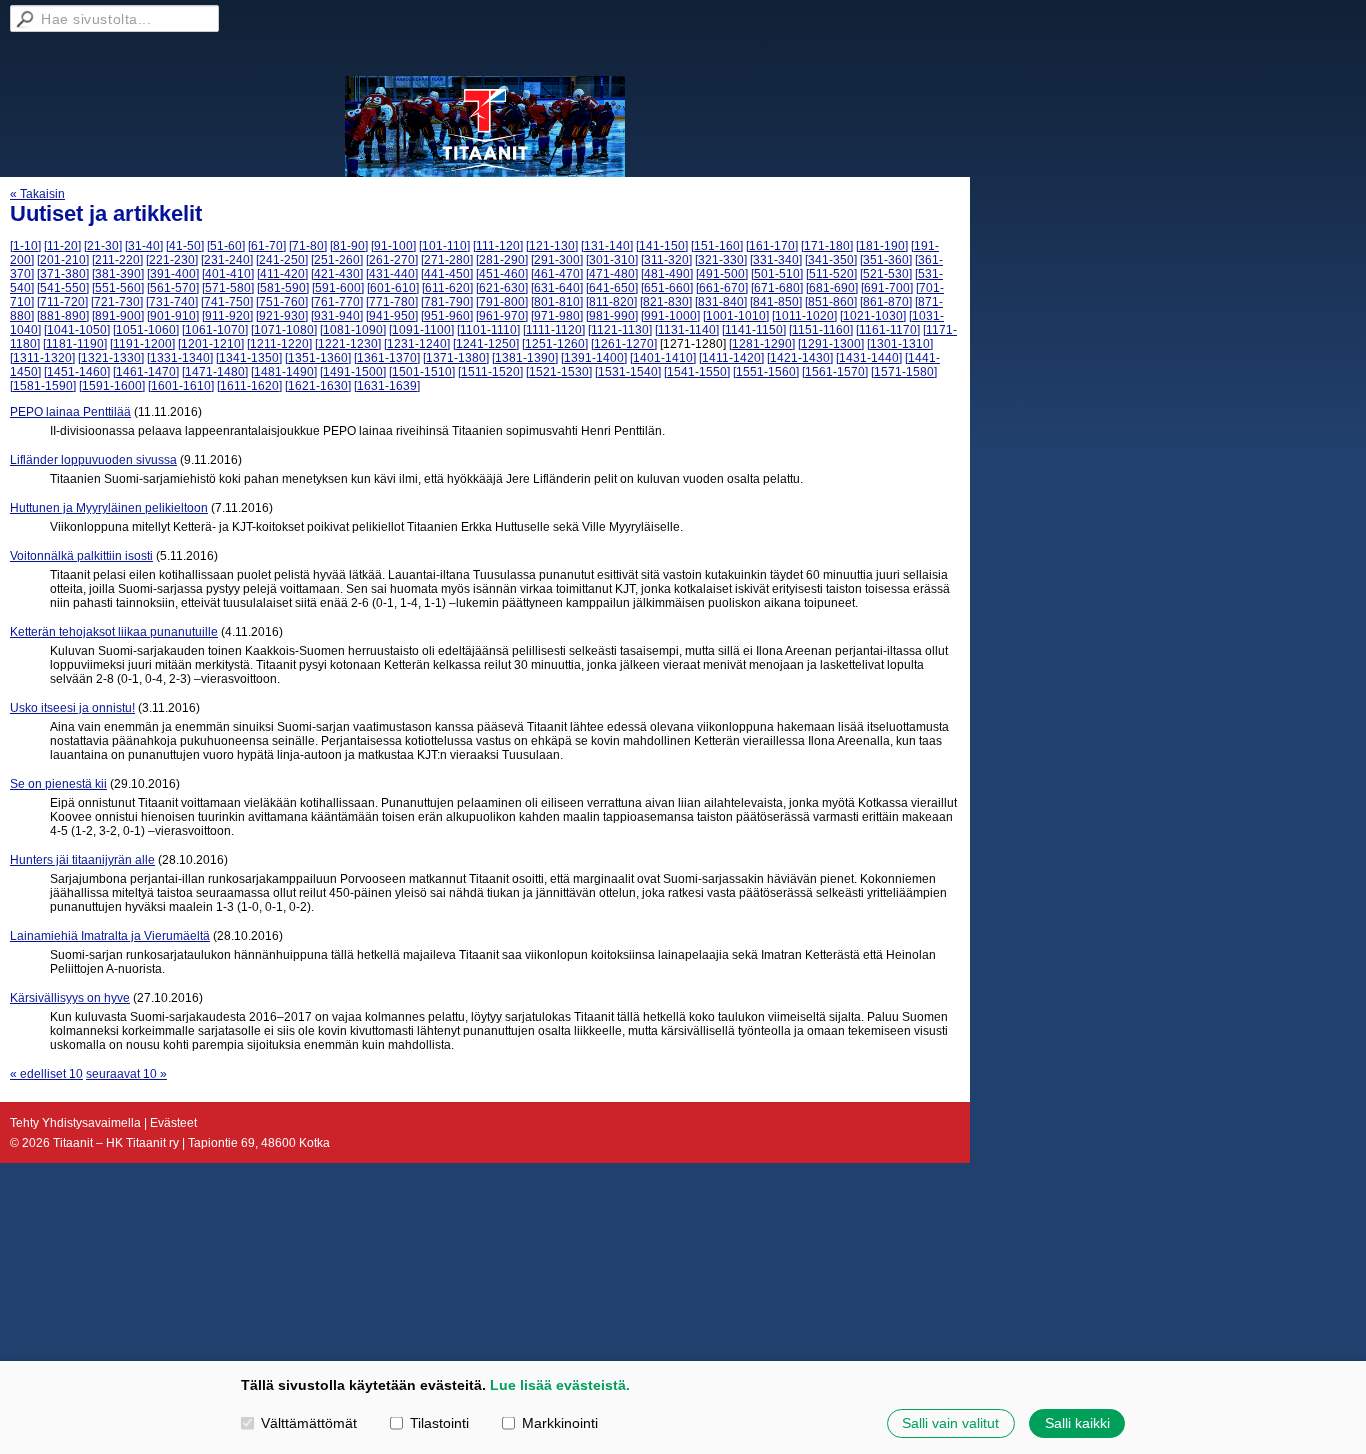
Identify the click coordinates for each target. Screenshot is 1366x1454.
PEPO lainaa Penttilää (70, 412)
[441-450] (447, 274)
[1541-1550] (697, 372)
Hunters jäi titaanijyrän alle (82, 860)
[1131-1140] (687, 330)
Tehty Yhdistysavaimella (75, 1123)
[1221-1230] (348, 344)
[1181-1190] (75, 344)
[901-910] (173, 316)
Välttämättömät (309, 1423)
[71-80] (308, 246)
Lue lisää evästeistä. (560, 1385)
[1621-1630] (318, 386)
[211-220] (117, 260)
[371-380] (63, 274)
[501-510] (777, 274)
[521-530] (886, 274)
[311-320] (666, 260)
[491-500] (722, 274)
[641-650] (612, 288)
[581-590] (283, 288)
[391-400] (173, 274)
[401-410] (228, 274)
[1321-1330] (111, 358)
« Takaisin (37, 194)
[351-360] (886, 260)
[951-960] (447, 316)
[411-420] (282, 274)
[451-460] (502, 274)
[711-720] (62, 302)
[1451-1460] (77, 372)
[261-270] (392, 260)
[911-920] (227, 316)
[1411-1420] (731, 358)
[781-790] (447, 302)
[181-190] (882, 246)
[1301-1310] (900, 344)
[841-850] (776, 302)
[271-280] (447, 260)
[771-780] (392, 302)
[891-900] (118, 316)
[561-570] (173, 288)
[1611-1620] (249, 386)
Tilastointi (439, 1423)
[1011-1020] (804, 316)
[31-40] (144, 246)
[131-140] (607, 246)
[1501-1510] (422, 372)
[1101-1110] (488, 330)
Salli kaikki (1077, 1423)
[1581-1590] (43, 386)
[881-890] (63, 316)
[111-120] (498, 246)
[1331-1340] (180, 358)
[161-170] (772, 246)
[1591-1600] (112, 386)
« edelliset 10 (46, 1074)
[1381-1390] (525, 358)
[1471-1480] (215, 372)
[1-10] (25, 246)
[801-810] (557, 302)
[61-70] (267, 246)
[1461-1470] (146, 372)
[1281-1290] (762, 344)
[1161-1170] (888, 330)
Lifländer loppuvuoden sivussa (93, 460)
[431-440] (392, 274)
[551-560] (118, 288)
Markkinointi (560, 1423)
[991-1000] (670, 316)
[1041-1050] (77, 330)
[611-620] (447, 288)
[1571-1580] (904, 372)
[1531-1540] (628, 372)
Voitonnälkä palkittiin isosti (81, 556)
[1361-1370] (387, 358)
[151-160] (717, 246)
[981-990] (612, 316)
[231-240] (227, 260)
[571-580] (228, 288)
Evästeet (173, 1123)
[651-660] (667, 288)
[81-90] (349, 246)
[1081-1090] (353, 330)
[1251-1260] (555, 344)
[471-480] (612, 274)
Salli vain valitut (950, 1423)
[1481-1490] (284, 372)
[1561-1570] (835, 372)
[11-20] (62, 246)
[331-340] (776, 260)
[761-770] (337, 302)
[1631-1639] (387, 386)
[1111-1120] (554, 330)
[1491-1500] (353, 372)
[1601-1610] (181, 386)
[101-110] (444, 246)
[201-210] (63, 260)
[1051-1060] (146, 330)
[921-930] (282, 316)
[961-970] (502, 316)
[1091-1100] (421, 330)
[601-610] (393, 288)
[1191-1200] (142, 344)
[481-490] (667, 274)
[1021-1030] (873, 316)
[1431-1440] (869, 358)
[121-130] (552, 246)
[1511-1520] (490, 372)
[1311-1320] (42, 358)
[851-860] (831, 302)
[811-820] (611, 302)
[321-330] (721, 260)
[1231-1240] (417, 344)
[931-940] (337, 316)
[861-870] (886, 302)
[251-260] (337, 260)
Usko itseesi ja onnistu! (72, 708)
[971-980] (557, 316)
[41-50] (185, 246)
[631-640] (557, 288)
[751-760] (282, 302)
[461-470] (557, 274)
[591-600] (338, 288)
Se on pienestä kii (58, 784)
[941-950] (392, 316)
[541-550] (63, 288)
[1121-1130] (620, 330)
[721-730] (117, 302)
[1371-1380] (456, 358)
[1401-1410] (663, 358)
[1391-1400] (594, 358)
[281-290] (502, 260)
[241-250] (282, 260)
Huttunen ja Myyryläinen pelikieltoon (109, 508)
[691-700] (887, 288)
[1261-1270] (624, 344)
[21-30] (103, 246)
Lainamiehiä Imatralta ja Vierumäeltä (110, 936)
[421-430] (337, 274)
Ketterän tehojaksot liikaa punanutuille (114, 632)
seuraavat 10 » (126, 1074)
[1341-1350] (249, 358)
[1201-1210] (211, 344)
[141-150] (662, 246)
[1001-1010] (736, 316)
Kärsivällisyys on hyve (70, 998)
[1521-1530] (559, 372)
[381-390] (118, 274)
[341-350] (831, 260)
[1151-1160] (821, 330)
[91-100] (393, 246)
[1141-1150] (754, 330)
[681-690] (832, 288)
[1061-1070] (215, 330)
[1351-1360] (318, 358)
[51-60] (226, 246)
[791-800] (502, 302)
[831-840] (721, 302)
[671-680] (777, 288)
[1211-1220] (279, 344)
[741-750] (227, 302)
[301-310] (612, 260)
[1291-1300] (831, 344)
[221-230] (172, 260)
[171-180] (827, 246)
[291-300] (557, 260)
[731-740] (172, 302)
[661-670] (722, 288)
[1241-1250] (486, 344)
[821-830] (666, 302)
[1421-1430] (800, 358)
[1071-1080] (284, 330)
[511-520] (831, 274)
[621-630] (502, 288)
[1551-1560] (766, 372)
